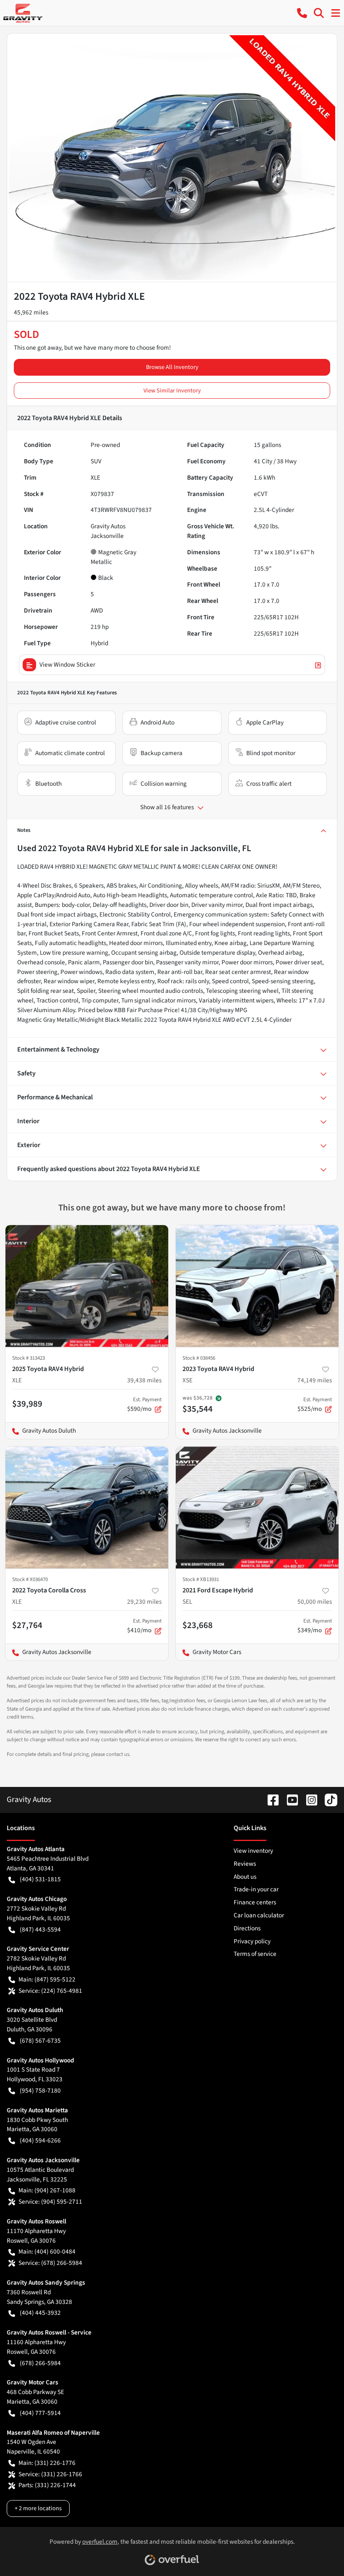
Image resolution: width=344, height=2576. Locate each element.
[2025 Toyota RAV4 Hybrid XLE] (87, 1286)
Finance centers (255, 1902)
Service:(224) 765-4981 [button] (50, 1991)
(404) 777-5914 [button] (40, 2413)
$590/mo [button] (144, 1405)
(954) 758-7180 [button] (40, 2090)
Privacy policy (252, 1941)
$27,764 (27, 1625)
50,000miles (315, 1602)
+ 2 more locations (38, 2508)
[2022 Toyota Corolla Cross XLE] (87, 1507)
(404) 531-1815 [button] (40, 1879)
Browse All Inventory (172, 367)
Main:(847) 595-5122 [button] (47, 1979)
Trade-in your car (256, 1889)
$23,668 (198, 1625)
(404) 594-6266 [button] (40, 2140)
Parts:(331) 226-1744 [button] (47, 2485)
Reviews (245, 1864)
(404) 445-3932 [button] (40, 2313)
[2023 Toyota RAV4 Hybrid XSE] (257, 1286)
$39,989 (27, 1404)
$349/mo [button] (315, 1626)
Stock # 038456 (199, 1358)
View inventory (253, 1851)
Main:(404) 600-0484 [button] (47, 2251)
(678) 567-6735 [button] (40, 2041)
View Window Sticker (67, 665)
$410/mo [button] (144, 1626)
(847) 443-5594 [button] (40, 1929)
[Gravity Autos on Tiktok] (328, 1800)
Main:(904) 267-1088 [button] (47, 2190)
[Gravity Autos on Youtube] (289, 1800)
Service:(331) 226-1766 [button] (50, 2474)
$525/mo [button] (315, 1405)
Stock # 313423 (29, 1358)
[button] (302, 13)
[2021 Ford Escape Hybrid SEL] (257, 1507)
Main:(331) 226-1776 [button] (47, 2463)
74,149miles (315, 1380)
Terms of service (255, 1954)
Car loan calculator (259, 1915)
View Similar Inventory (172, 391)
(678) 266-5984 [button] (40, 2363)
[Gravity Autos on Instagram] (308, 1800)
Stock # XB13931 (201, 1579)
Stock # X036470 (30, 1579)
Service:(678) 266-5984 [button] (50, 2263)
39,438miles (144, 1380)
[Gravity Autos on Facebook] (270, 1800)
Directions (247, 1928)
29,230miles (144, 1602)
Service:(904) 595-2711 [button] (50, 2202)
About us (245, 1877)
